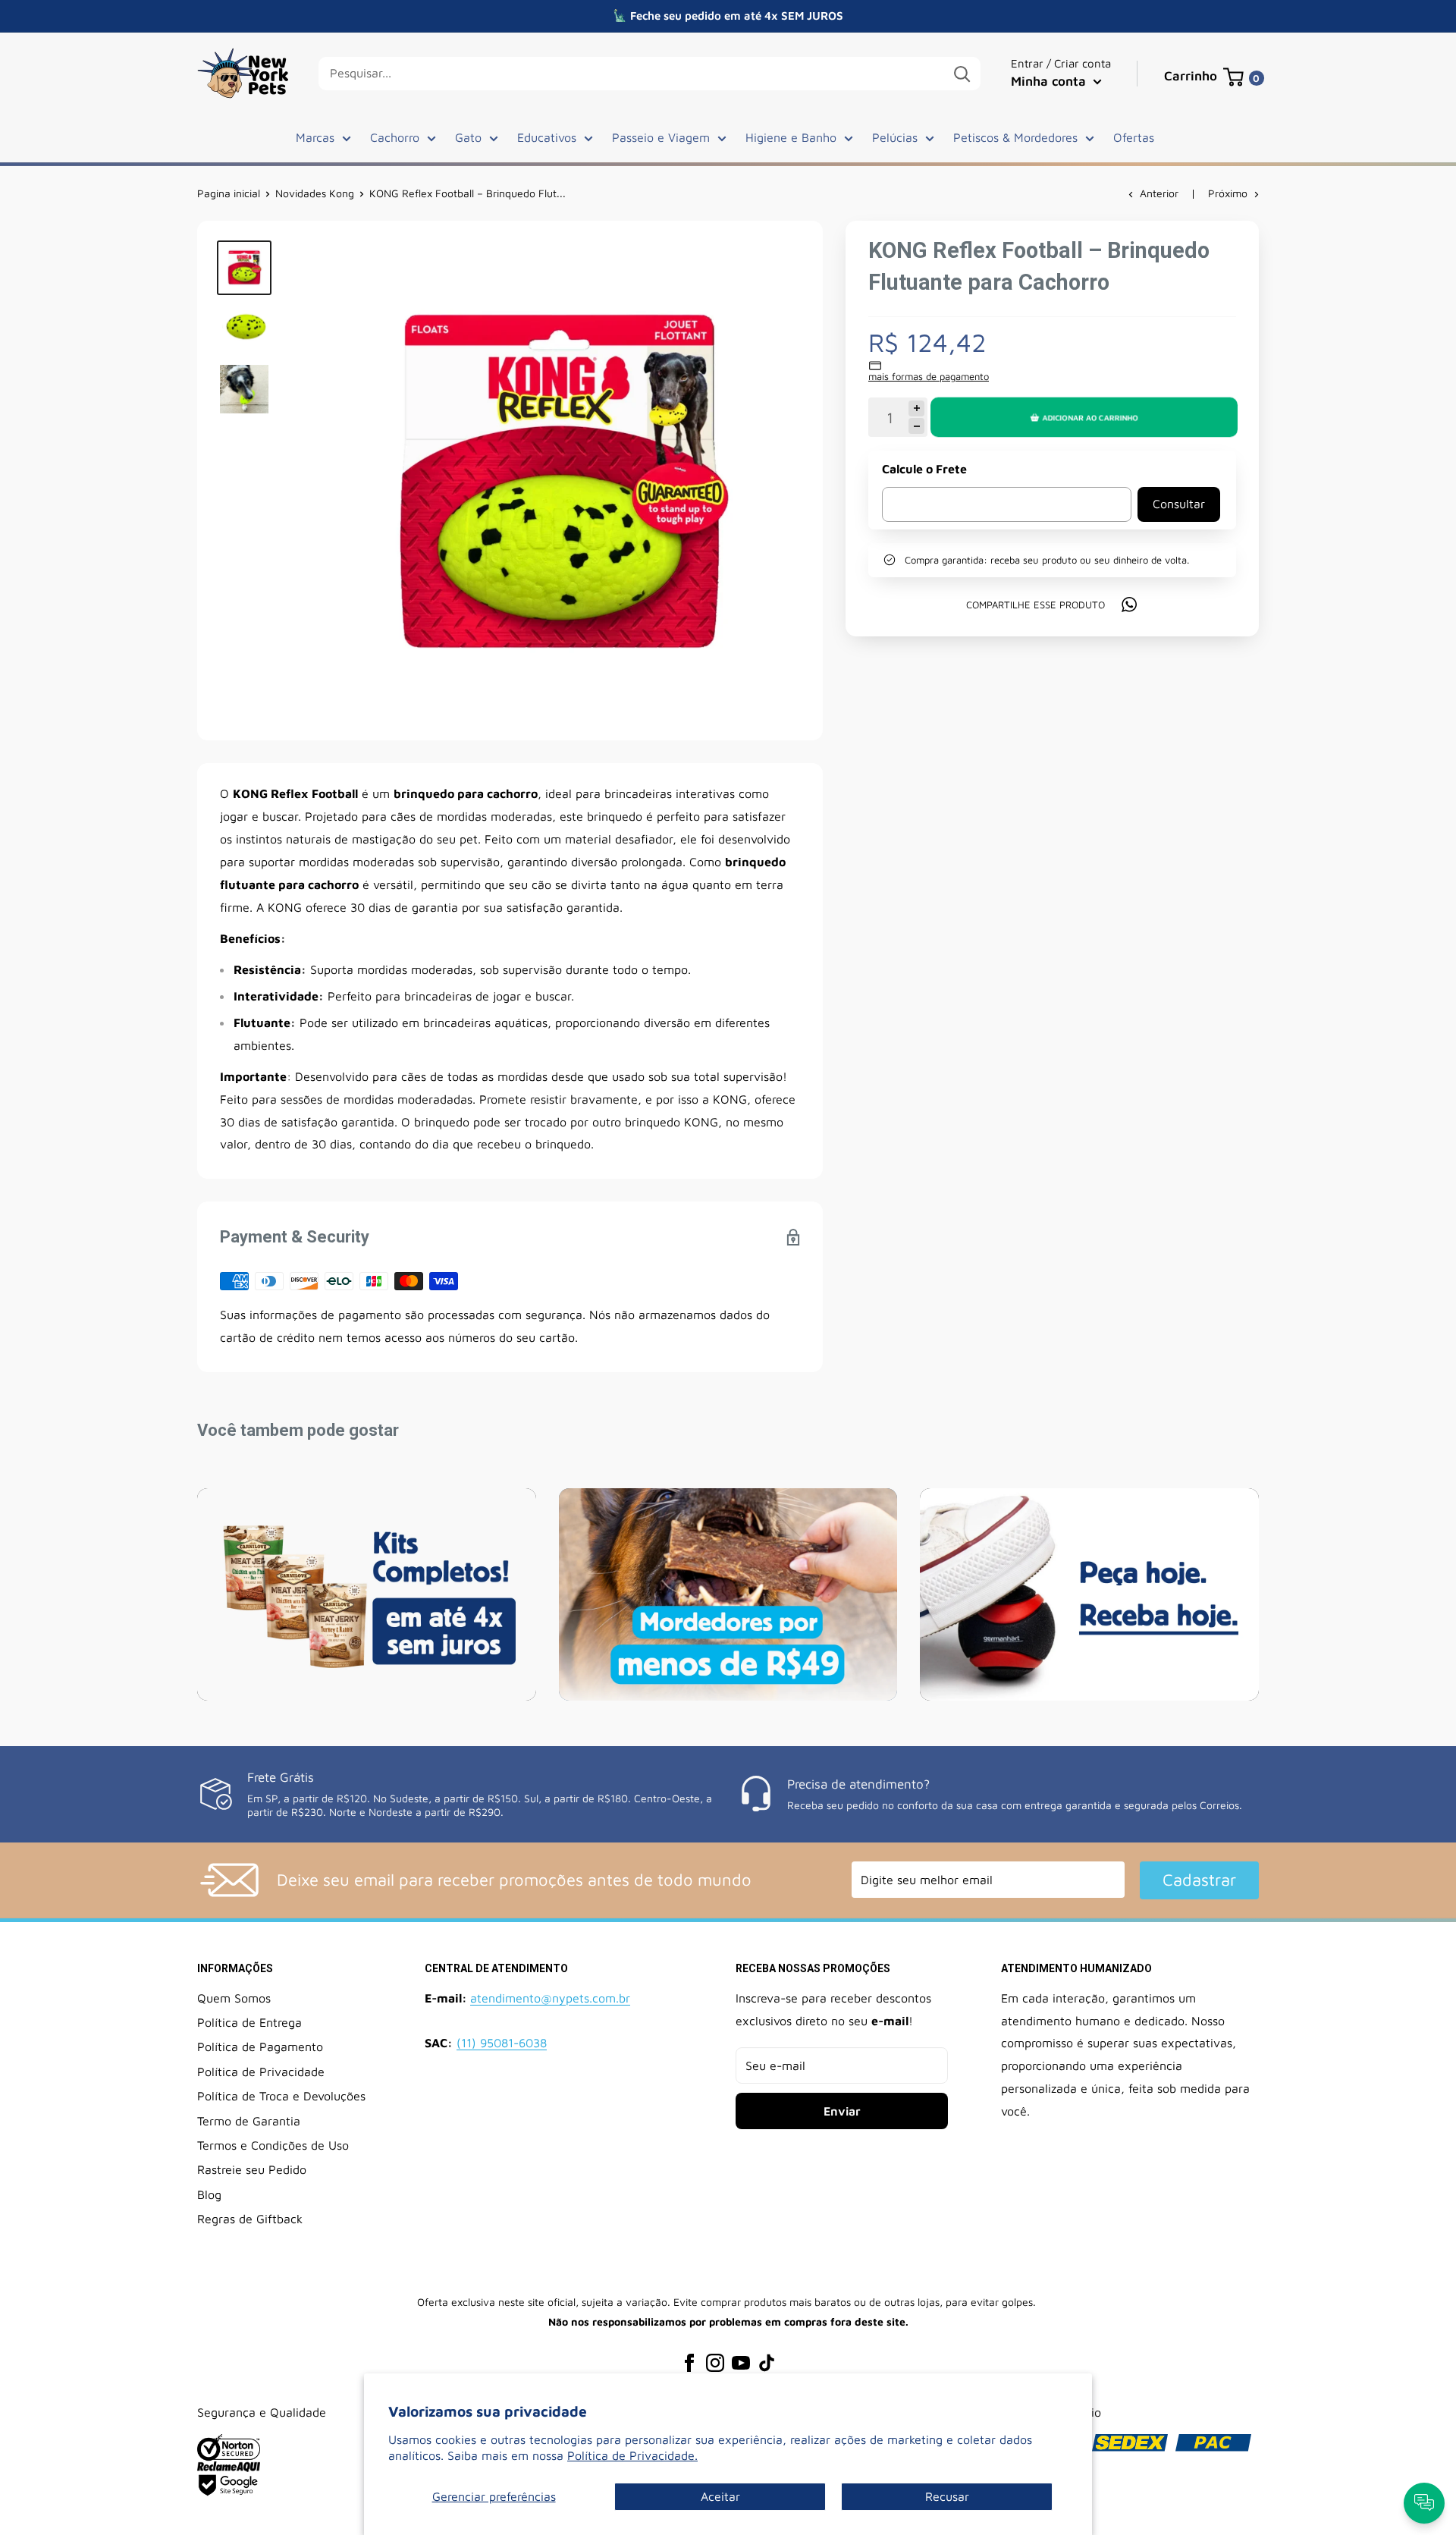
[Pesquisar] (962, 74)
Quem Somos (234, 1998)
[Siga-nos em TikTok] (767, 2362)
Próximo (1228, 193)
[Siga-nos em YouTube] (741, 2362)
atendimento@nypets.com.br (550, 1998)
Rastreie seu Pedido (252, 2169)
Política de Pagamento (260, 2047)
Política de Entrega (249, 2022)
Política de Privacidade (261, 2072)
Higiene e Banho (791, 137)
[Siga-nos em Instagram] (715, 2362)
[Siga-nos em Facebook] (689, 2362)
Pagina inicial (229, 193)
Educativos (547, 137)
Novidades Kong (315, 193)
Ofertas (1134, 137)
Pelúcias (895, 137)
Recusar (947, 2496)
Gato (468, 137)
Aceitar (720, 2496)
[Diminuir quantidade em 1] (916, 426)
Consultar (1179, 504)
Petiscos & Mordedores (1015, 137)
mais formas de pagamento (929, 376)
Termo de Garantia (249, 2121)
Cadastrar (1199, 1880)
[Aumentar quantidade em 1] (916, 408)
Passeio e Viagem (661, 137)
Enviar (842, 2111)
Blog (209, 2194)
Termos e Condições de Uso (273, 2145)
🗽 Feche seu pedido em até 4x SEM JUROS (728, 16)
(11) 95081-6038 (502, 2043)
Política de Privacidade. (632, 2455)
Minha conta (1050, 81)
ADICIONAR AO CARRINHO (1090, 417)
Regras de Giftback (250, 2219)
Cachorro (395, 137)
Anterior (1159, 193)
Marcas (315, 137)
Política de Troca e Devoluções (281, 2096)
